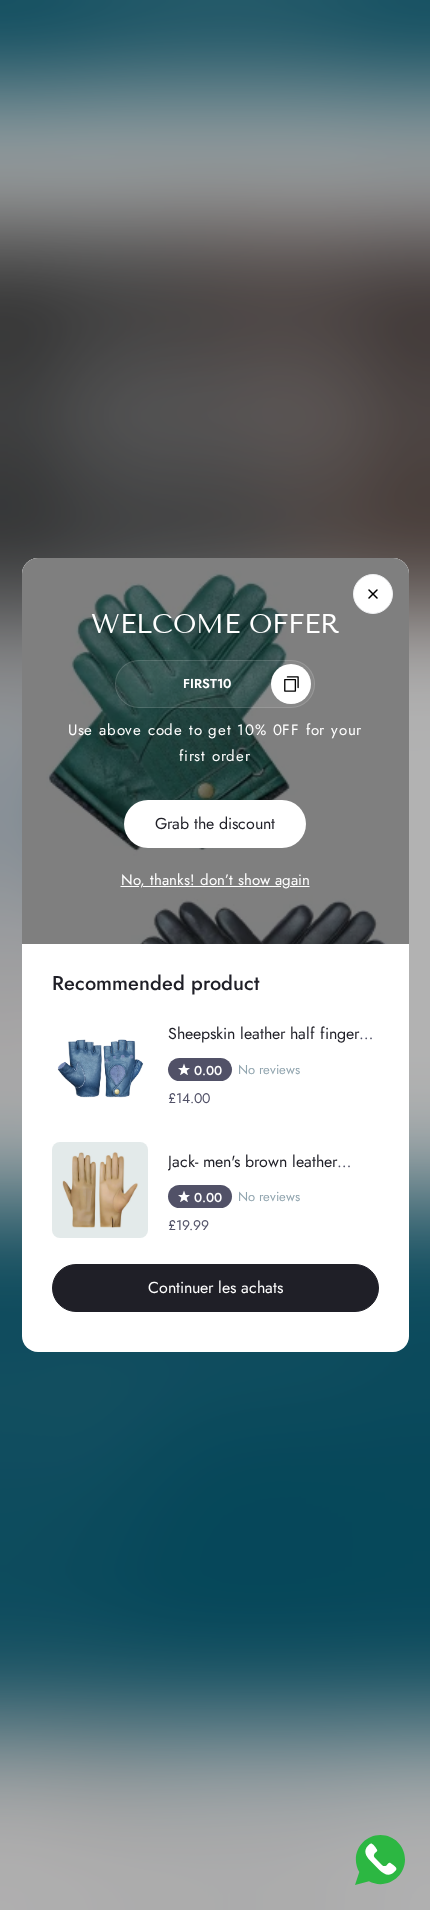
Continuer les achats (215, 1287)
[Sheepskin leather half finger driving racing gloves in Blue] (100, 1069)
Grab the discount (215, 823)
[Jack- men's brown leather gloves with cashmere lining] (100, 1190)
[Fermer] (373, 594)
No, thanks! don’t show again (215, 880)
